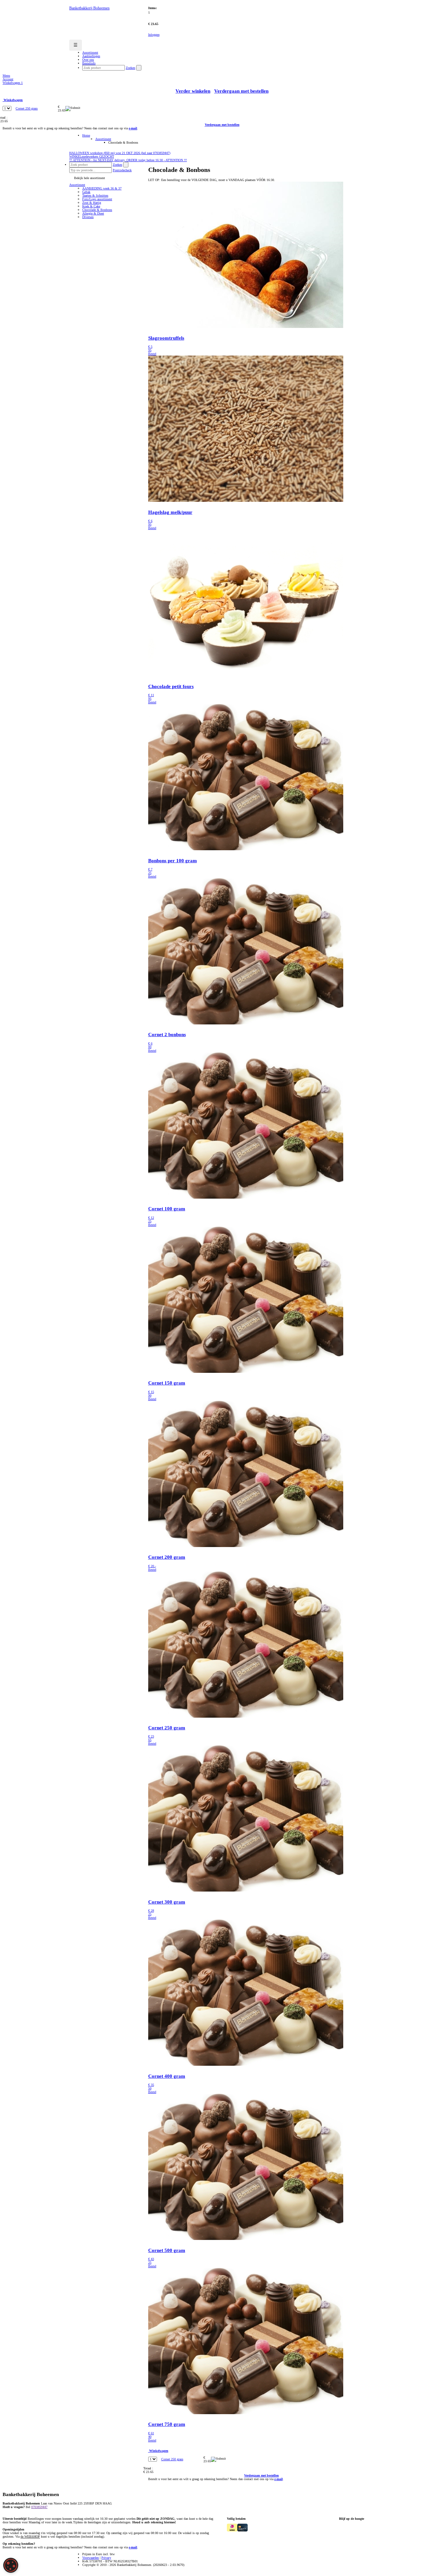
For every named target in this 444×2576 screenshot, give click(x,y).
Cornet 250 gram (27, 108)
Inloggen (154, 35)
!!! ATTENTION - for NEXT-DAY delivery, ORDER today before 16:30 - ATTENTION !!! (128, 160)
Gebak (86, 192)
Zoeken (131, 68)
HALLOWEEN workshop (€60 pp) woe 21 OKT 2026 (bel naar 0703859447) (120, 153)
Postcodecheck (122, 170)
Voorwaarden (91, 2558)
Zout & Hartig (92, 203)
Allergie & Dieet (93, 213)
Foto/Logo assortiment (97, 199)
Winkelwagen (13, 83)
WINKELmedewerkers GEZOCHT (92, 156)
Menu (6, 76)
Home (86, 135)
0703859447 (39, 2507)
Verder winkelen (193, 91)
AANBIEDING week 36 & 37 (102, 188)
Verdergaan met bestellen (241, 91)
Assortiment (103, 139)
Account (8, 79)
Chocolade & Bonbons (97, 210)
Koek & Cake (91, 206)
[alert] (11, 2565)
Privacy (106, 2558)
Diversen (88, 217)
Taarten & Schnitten (95, 195)
